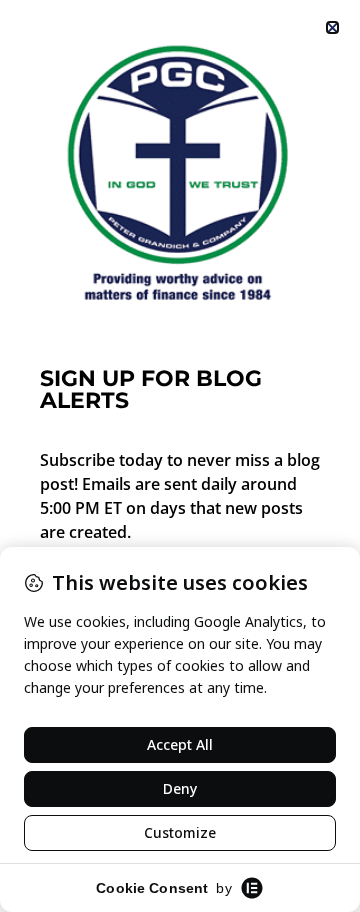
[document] (180, 456)
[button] (332, 27)
